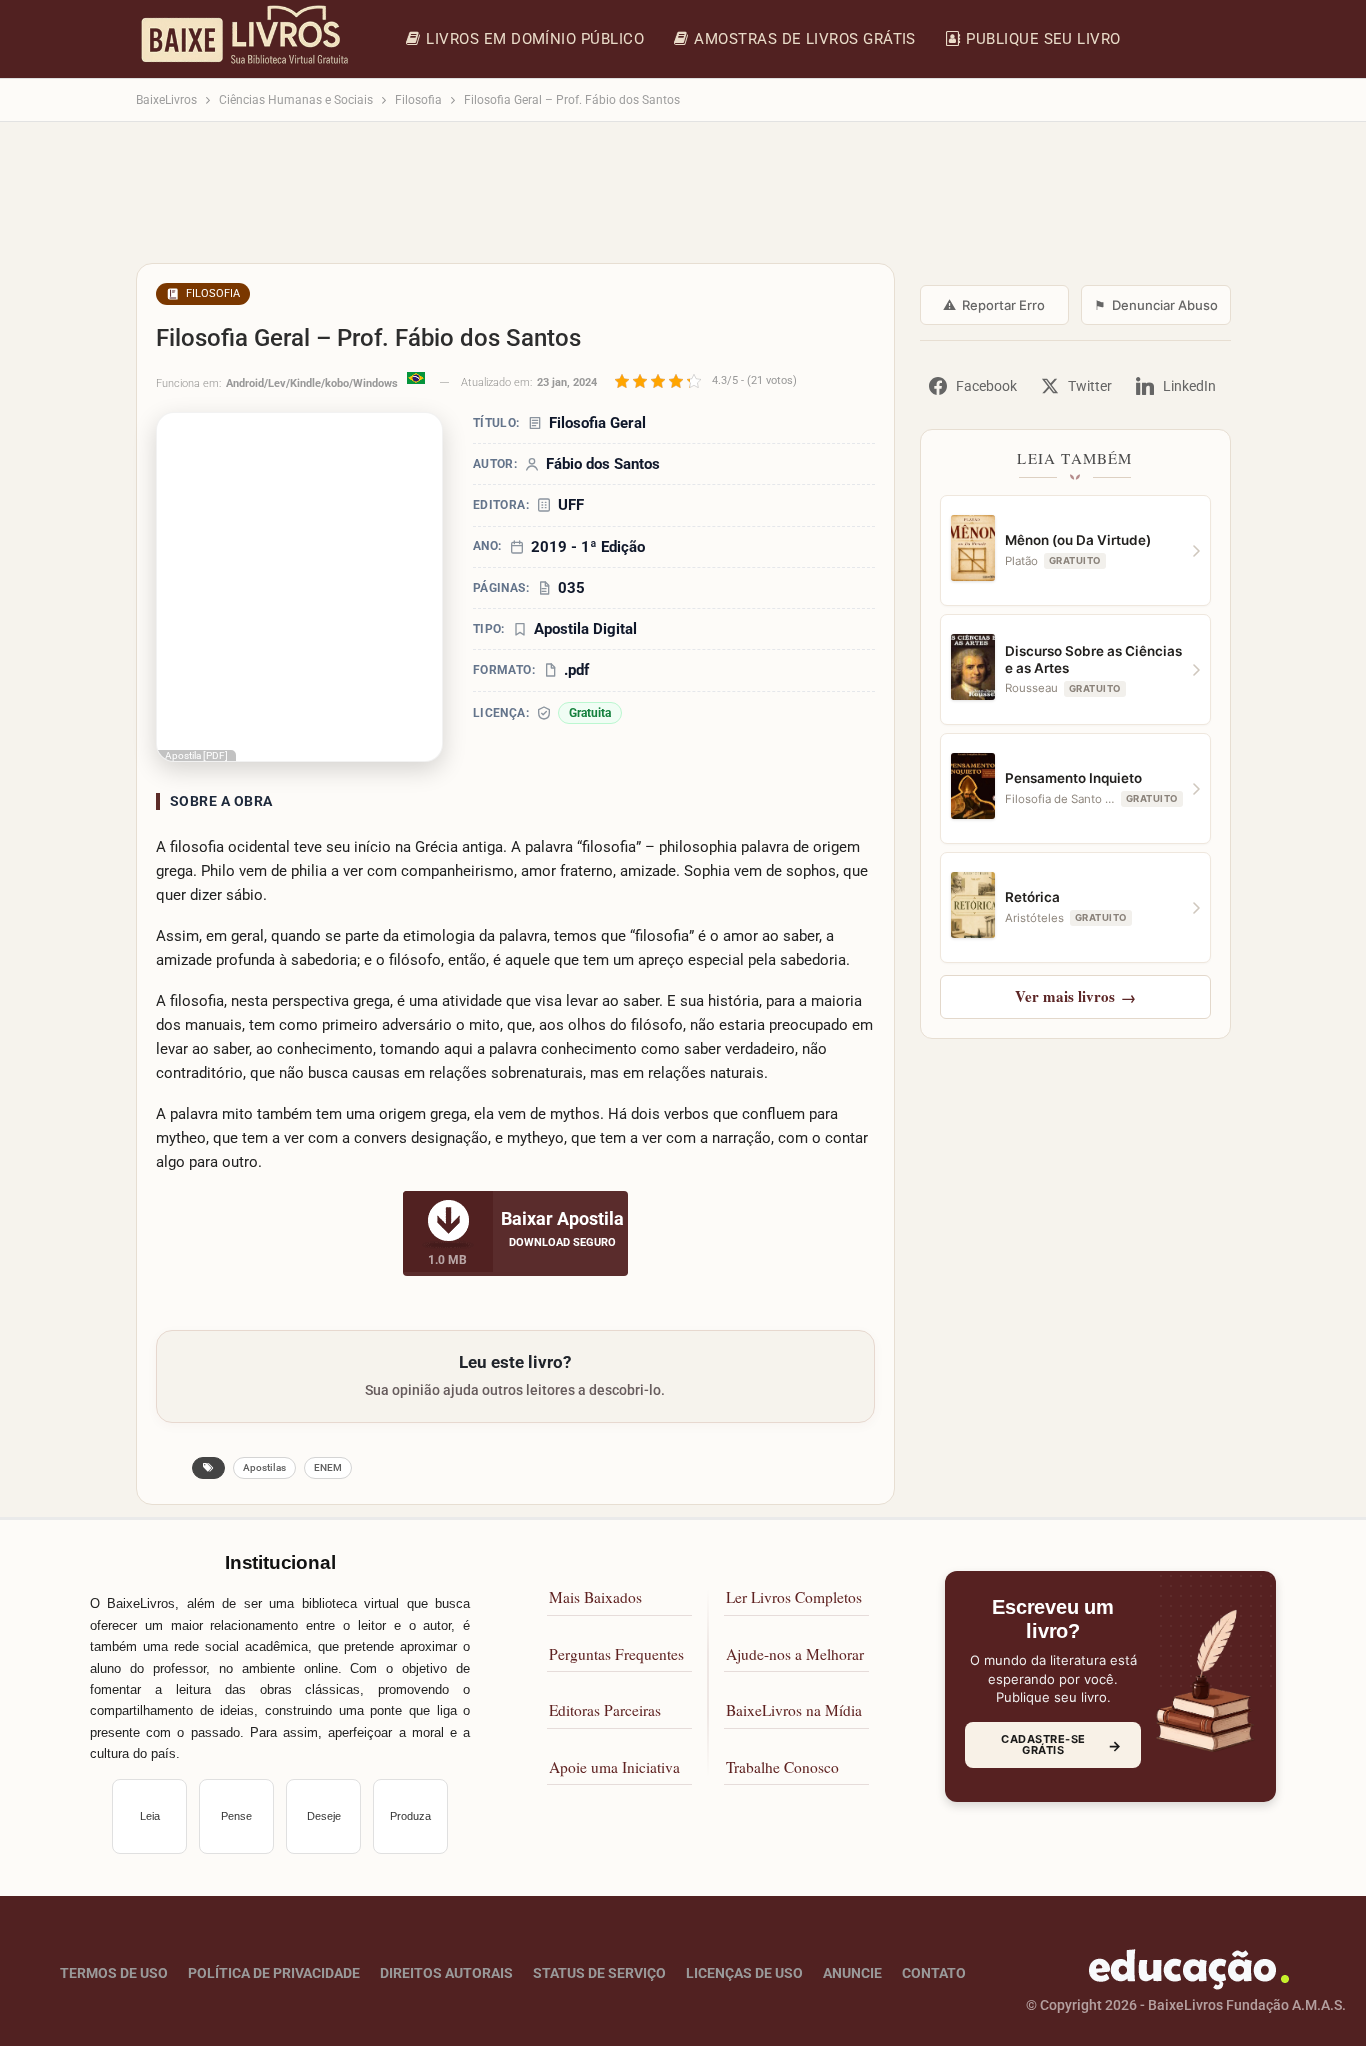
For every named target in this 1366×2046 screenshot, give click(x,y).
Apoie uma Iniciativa (614, 1767)
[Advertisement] (683, 202)
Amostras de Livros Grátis (805, 39)
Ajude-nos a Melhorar (795, 1654)
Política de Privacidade (274, 1973)
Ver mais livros (1075, 996)
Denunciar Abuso (1156, 305)
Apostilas (264, 1467)
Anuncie (852, 1973)
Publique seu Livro (1043, 39)
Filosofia (213, 293)
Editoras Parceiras (605, 1710)
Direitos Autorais (446, 1973)
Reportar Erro (994, 305)
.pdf (576, 670)
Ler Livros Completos (794, 1597)
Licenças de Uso (744, 1973)
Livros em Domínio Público (535, 39)
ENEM (328, 1467)
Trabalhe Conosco (782, 1767)
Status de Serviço (599, 1973)
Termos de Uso (114, 1973)
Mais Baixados (595, 1597)
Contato (934, 1973)
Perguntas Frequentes (616, 1654)
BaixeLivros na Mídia (794, 1710)
